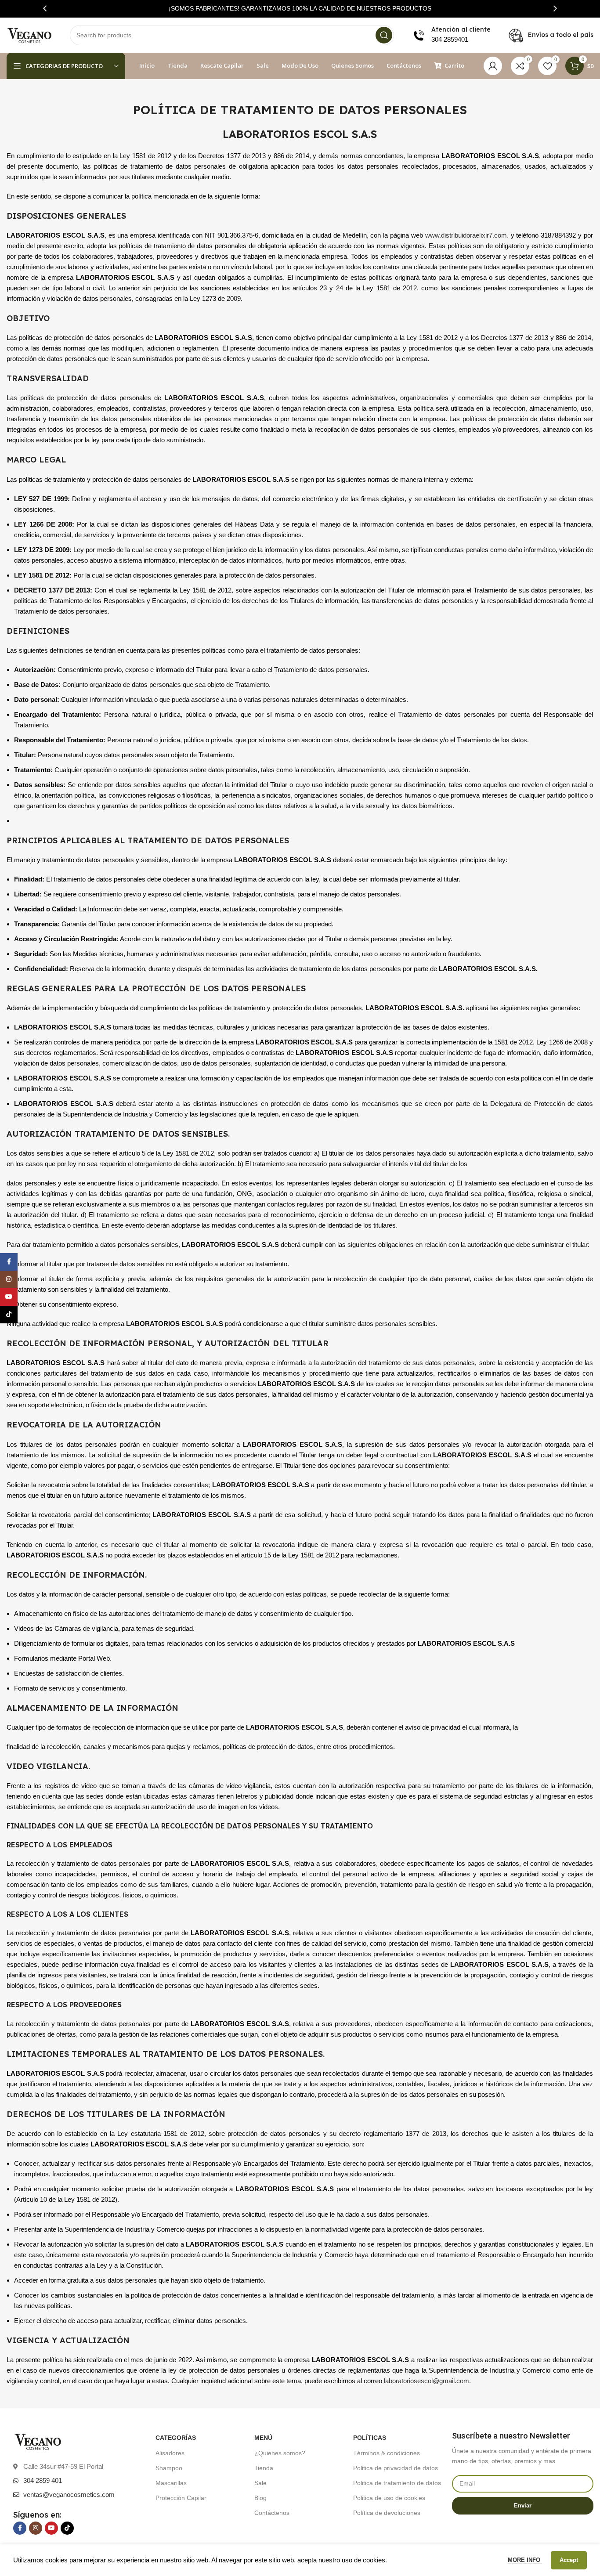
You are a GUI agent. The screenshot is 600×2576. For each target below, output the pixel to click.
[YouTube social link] (51, 2528)
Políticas (370, 2438)
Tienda (264, 2468)
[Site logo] (29, 34)
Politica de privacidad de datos (396, 2468)
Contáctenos (272, 2513)
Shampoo (169, 2468)
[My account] (493, 66)
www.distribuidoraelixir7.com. (467, 235)
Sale (260, 2483)
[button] (45, 9)
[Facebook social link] (20, 2528)
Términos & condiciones (387, 2453)
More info (525, 2560)
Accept (569, 2560)
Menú (263, 2438)
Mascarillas (171, 2483)
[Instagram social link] (36, 2528)
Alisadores (170, 2453)
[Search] (384, 35)
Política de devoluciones (387, 2513)
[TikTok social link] (67, 2528)
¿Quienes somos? (280, 2453)
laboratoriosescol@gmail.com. (427, 2381)
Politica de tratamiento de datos (397, 2483)
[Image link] (38, 2441)
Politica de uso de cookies (389, 2498)
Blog (260, 2498)
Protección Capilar (181, 2498)
